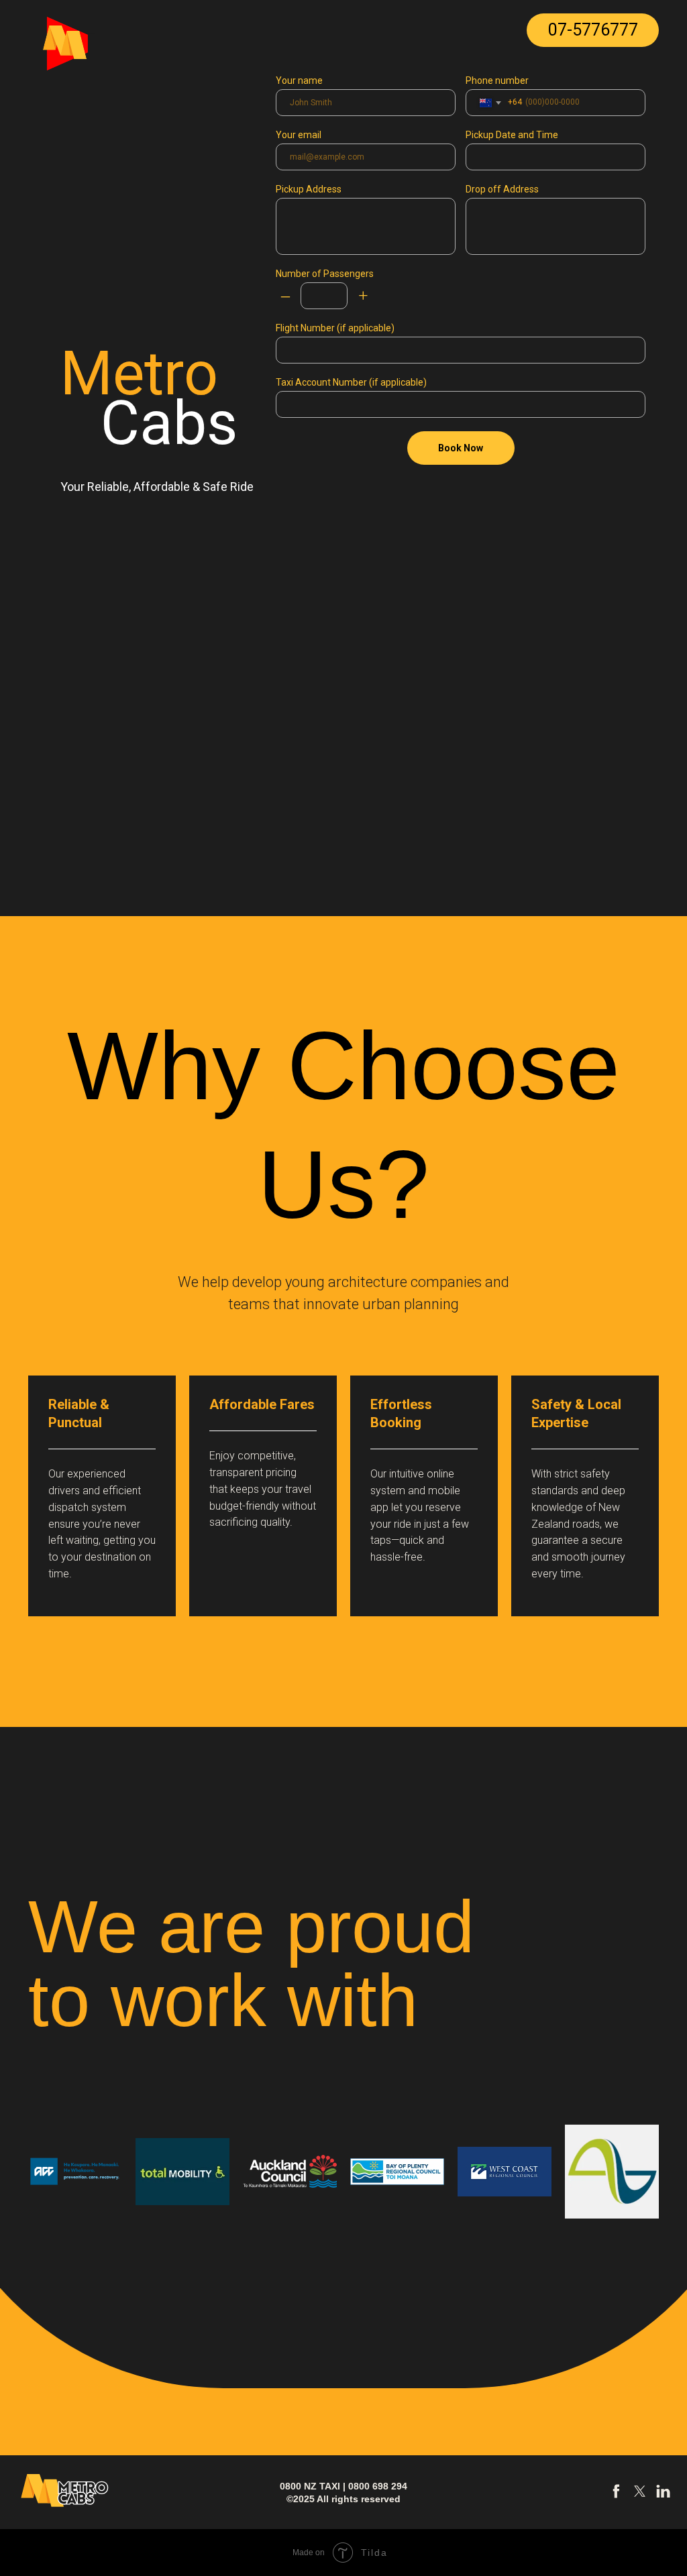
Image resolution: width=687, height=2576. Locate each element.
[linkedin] (663, 2496)
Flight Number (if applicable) (335, 328)
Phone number (497, 80)
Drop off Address (502, 189)
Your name (299, 80)
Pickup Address (309, 189)
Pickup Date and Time (512, 135)
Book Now (461, 448)
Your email (299, 135)
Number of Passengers (325, 274)
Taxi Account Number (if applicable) (351, 382)
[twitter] (640, 2496)
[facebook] (616, 2496)
